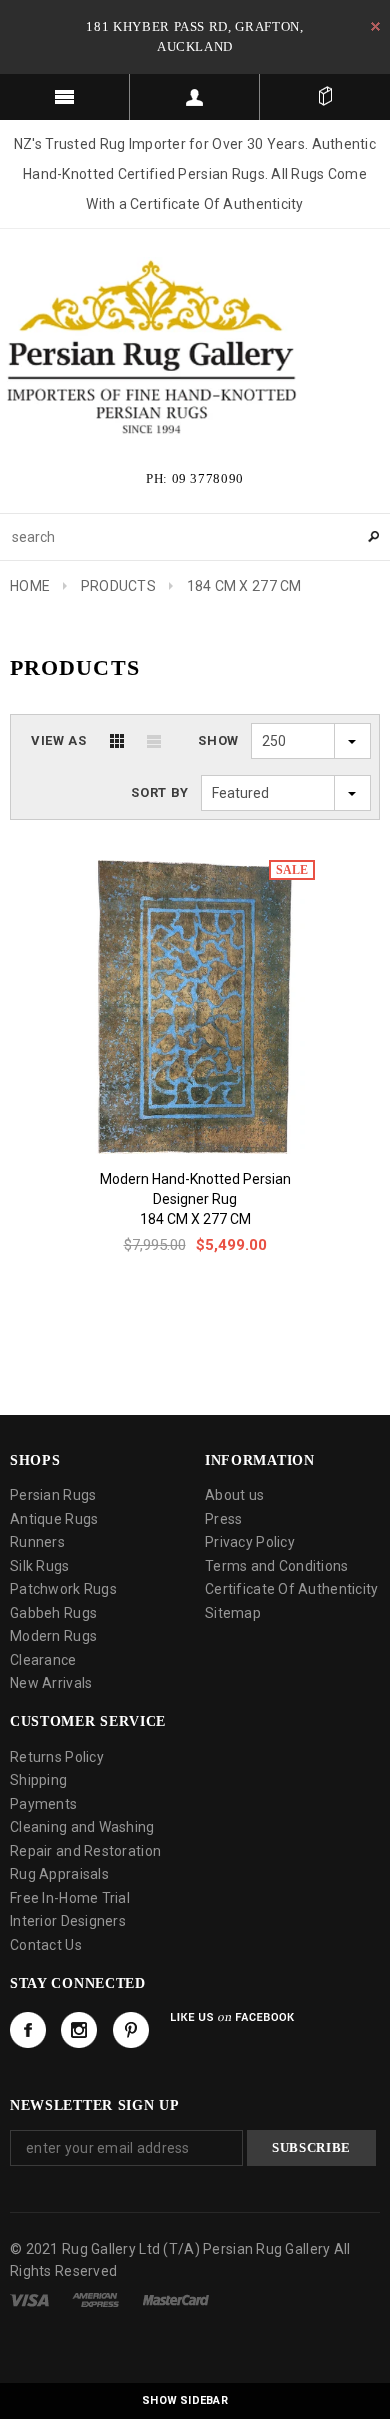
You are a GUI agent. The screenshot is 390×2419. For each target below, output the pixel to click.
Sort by (160, 792)
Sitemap (233, 1613)
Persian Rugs (53, 1495)
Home (30, 586)
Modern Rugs (53, 1636)
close (375, 26)
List (154, 741)
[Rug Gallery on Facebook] (28, 2030)
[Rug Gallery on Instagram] (79, 2030)
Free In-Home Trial (70, 1898)
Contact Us (46, 1945)
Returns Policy (57, 1757)
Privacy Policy (250, 1542)
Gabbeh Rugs (53, 1613)
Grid (117, 741)
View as (59, 740)
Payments (43, 1804)
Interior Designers (68, 1921)
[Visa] (29, 2299)
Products (118, 586)
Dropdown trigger (195, 97)
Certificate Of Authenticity (292, 1589)
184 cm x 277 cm (195, 1219)
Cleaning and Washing (82, 1827)
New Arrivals (51, 1683)
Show (218, 740)
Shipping (38, 1780)
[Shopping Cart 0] (325, 97)
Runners (37, 1542)
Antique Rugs (54, 1519)
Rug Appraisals (59, 1874)
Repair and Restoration (85, 1851)
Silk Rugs (40, 1566)
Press (223, 1519)
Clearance (43, 1660)
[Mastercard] (176, 2299)
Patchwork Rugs (63, 1589)
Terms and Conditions (277, 1566)
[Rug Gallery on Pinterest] (131, 2030)
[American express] (95, 2299)
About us (234, 1495)
